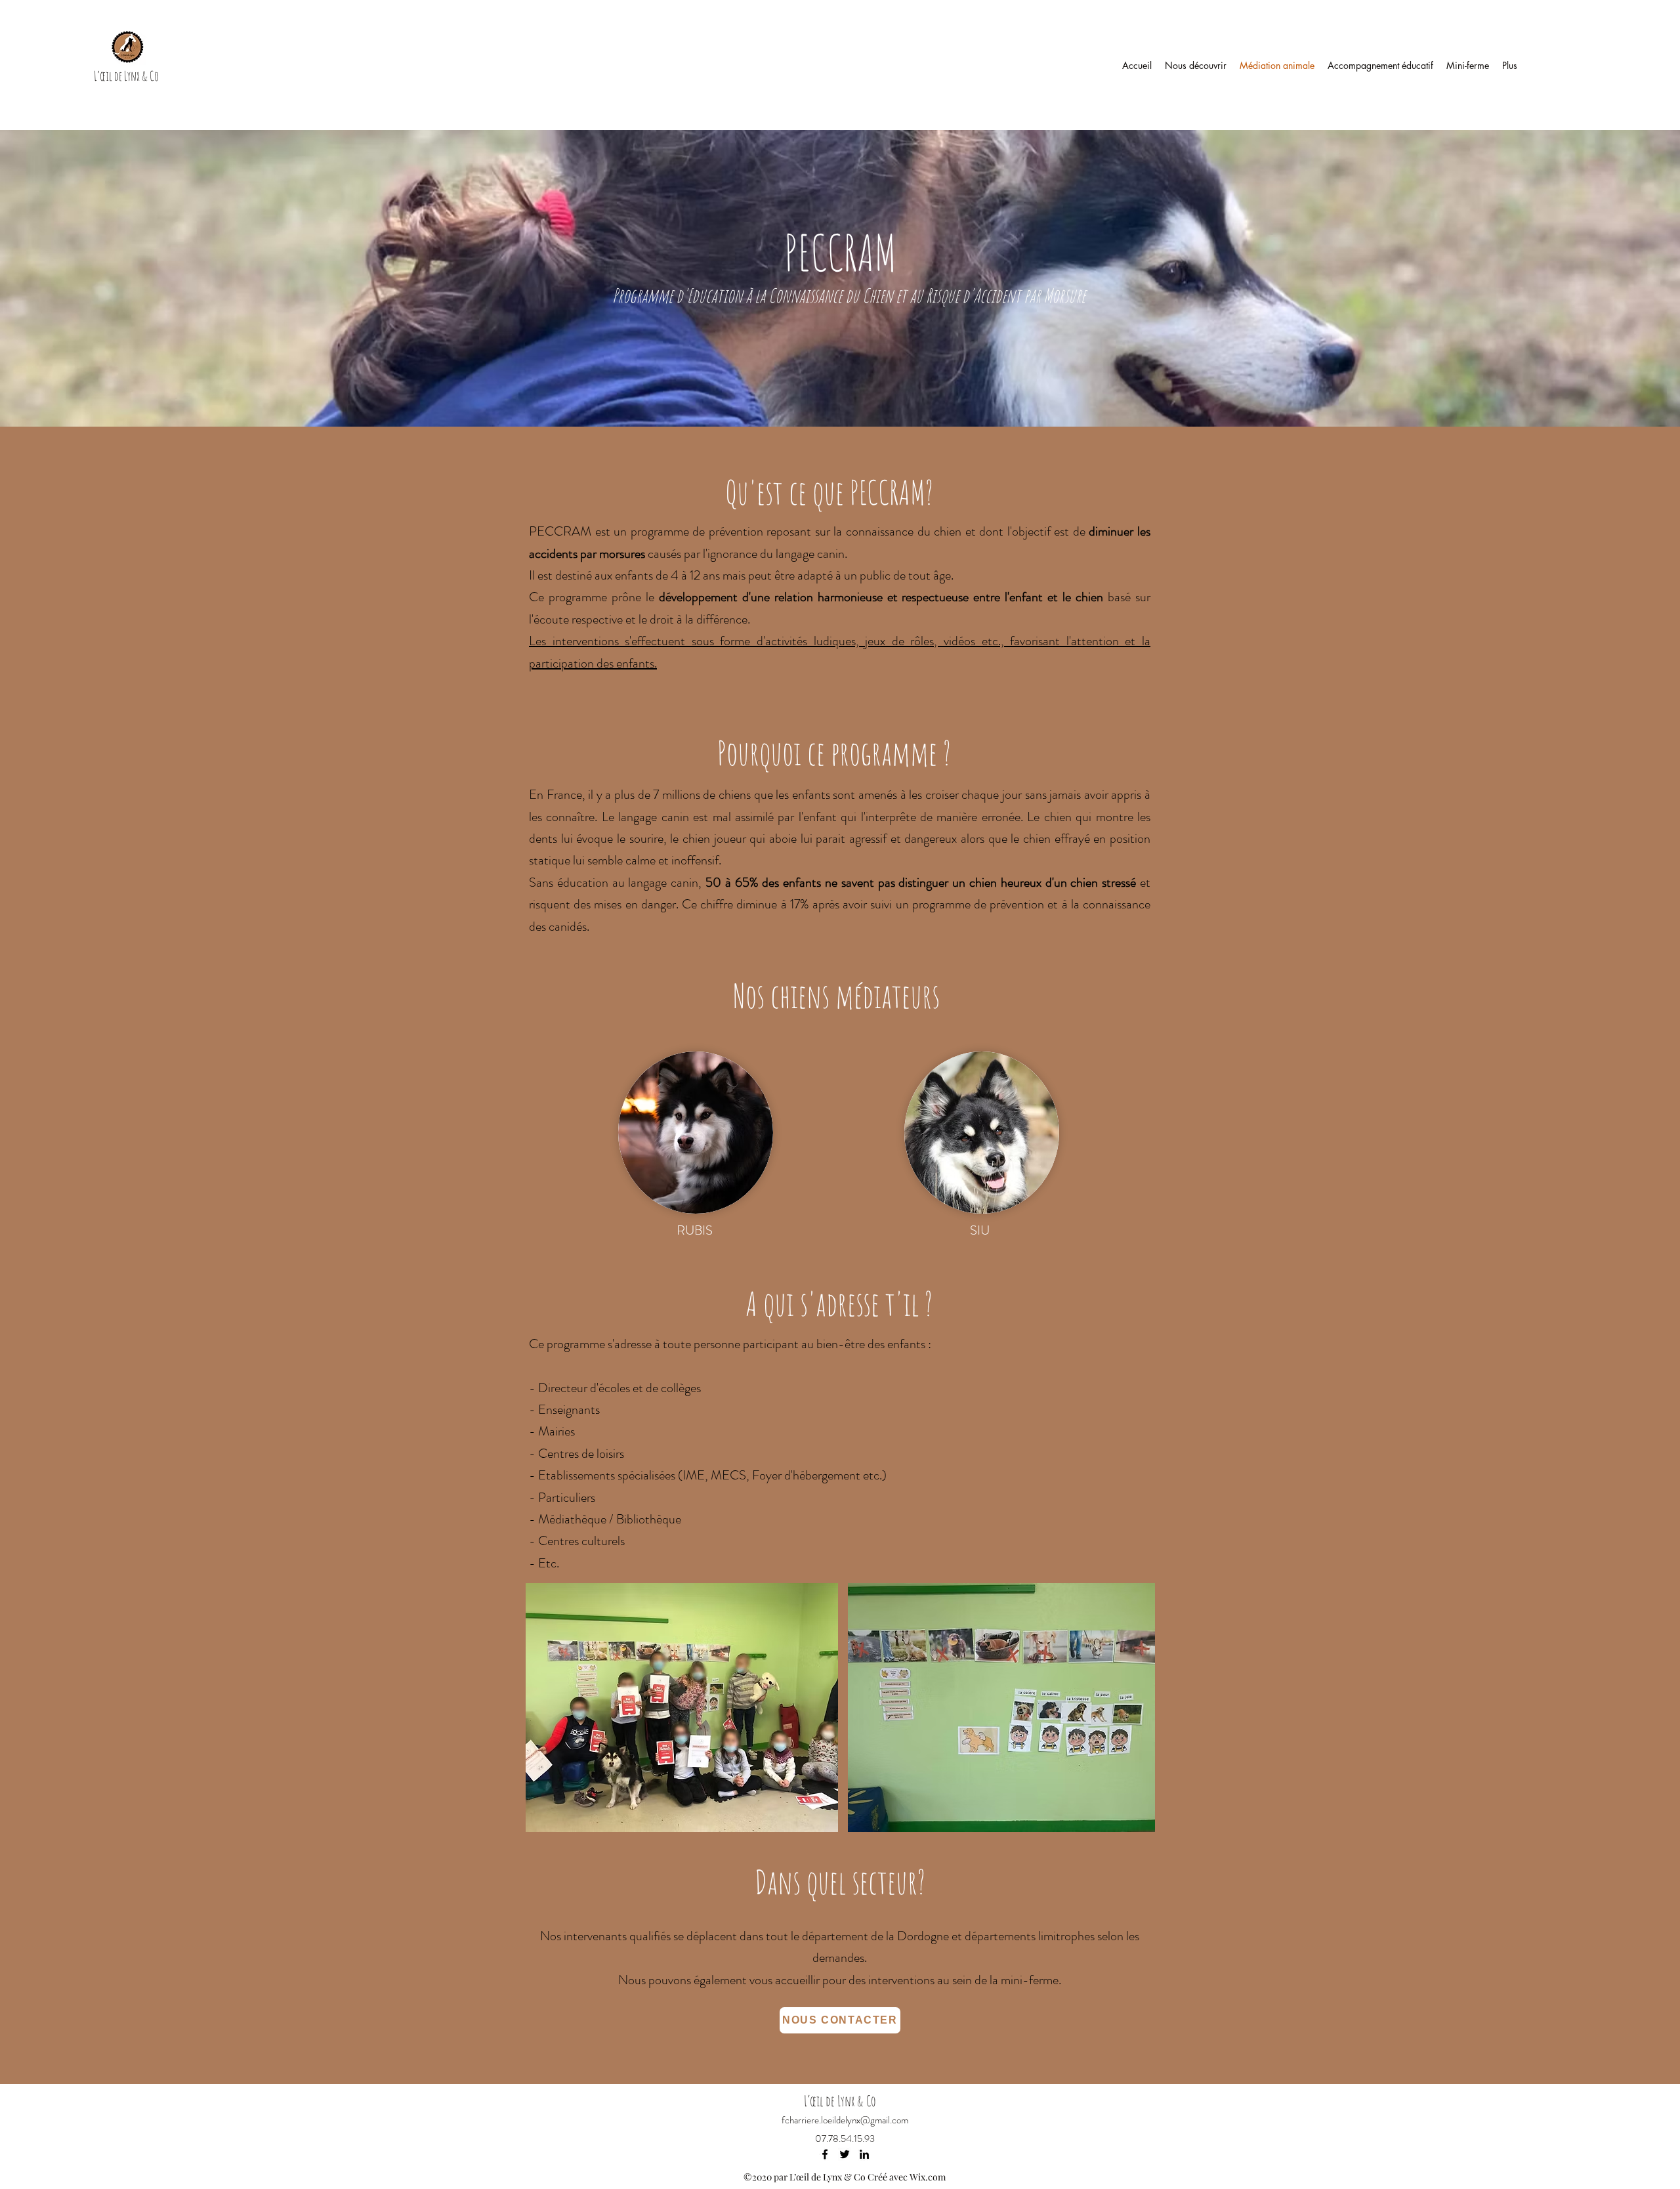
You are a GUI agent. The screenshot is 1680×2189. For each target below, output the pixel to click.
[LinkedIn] (864, 2154)
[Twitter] (845, 2154)
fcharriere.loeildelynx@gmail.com (845, 2120)
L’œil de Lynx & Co (126, 76)
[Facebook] (825, 2154)
